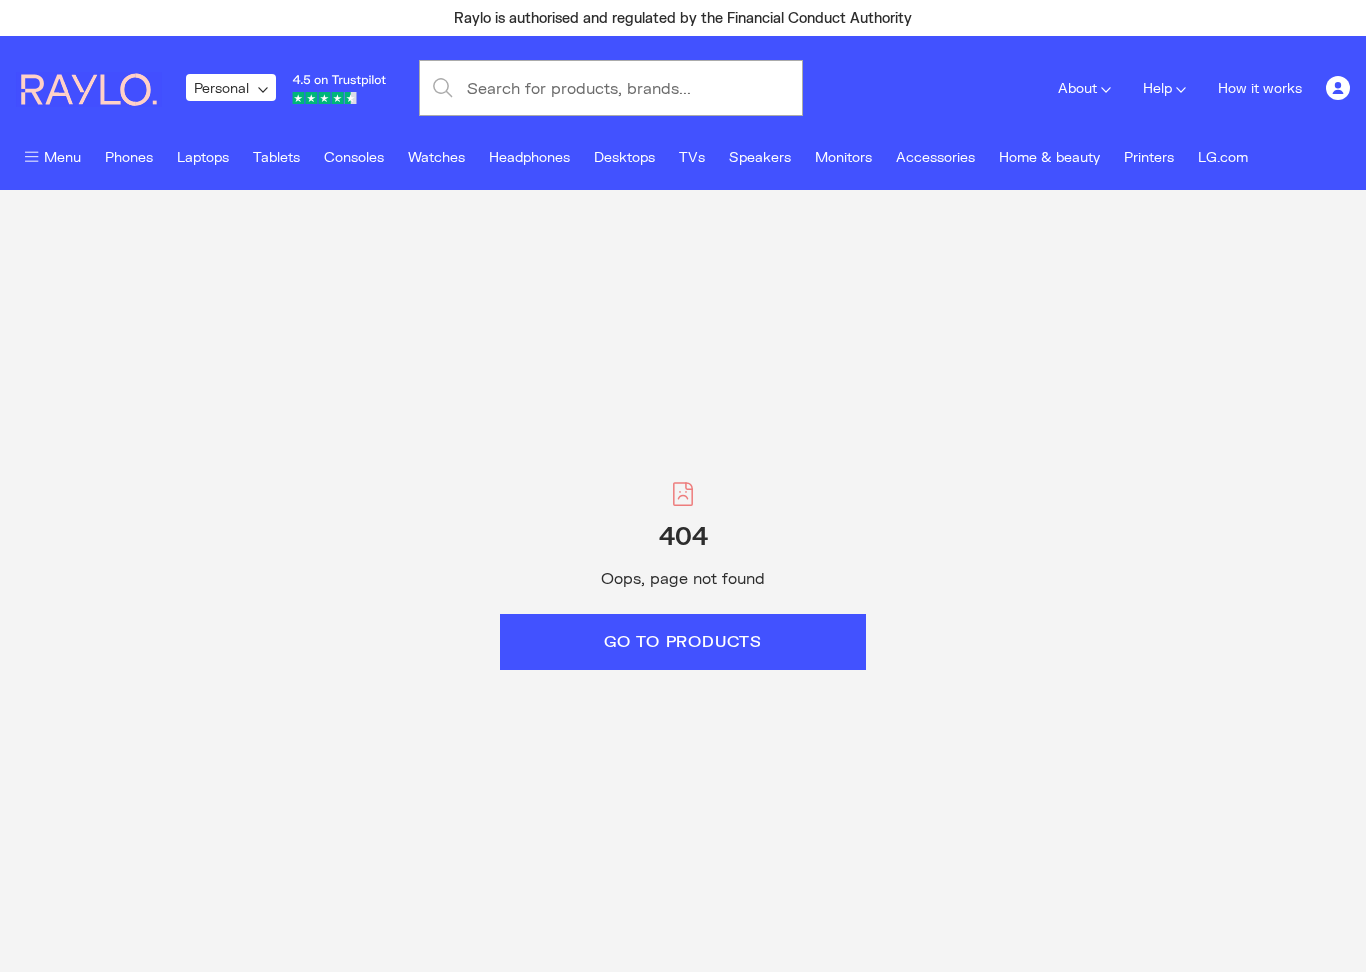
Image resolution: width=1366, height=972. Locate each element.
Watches (436, 156)
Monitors (843, 156)
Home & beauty (1049, 156)
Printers (1149, 156)
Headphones (529, 156)
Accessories (935, 156)
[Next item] (1079, 18)
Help (1157, 87)
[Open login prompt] (1338, 88)
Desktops (624, 156)
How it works (1260, 87)
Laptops (203, 156)
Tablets (276, 156)
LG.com (1223, 156)
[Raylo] (101, 88)
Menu (62, 156)
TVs (692, 156)
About (1077, 87)
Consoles (354, 156)
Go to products (683, 640)
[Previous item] (287, 18)
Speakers (760, 156)
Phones (129, 156)
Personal (221, 87)
